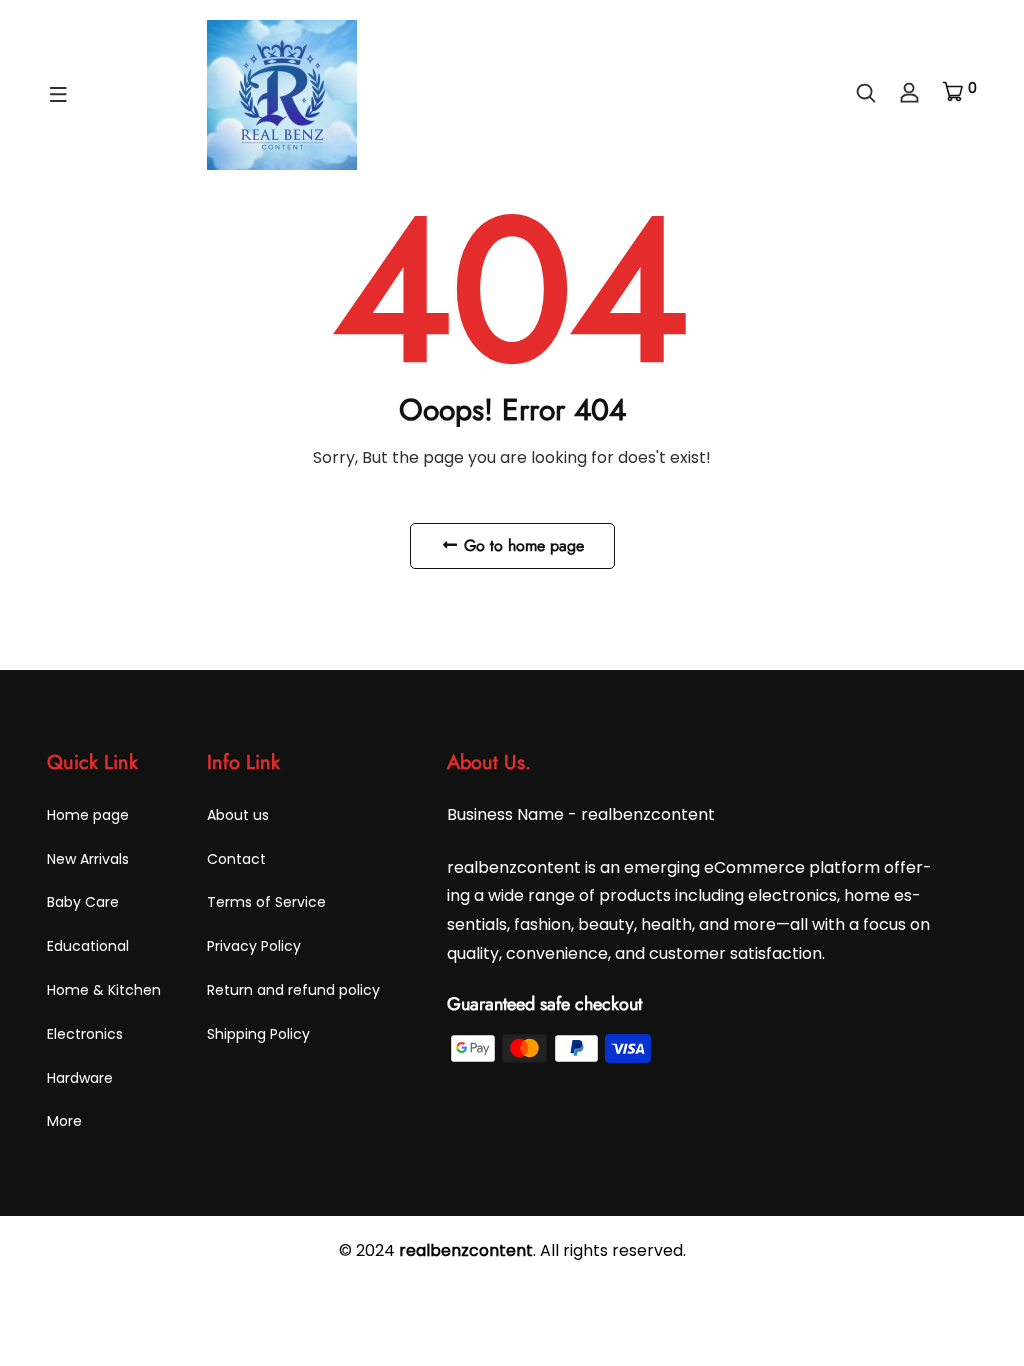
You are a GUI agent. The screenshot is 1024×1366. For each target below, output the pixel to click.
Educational (88, 946)
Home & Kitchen (104, 990)
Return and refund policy (293, 990)
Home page (88, 815)
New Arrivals (88, 859)
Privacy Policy (254, 946)
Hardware (80, 1078)
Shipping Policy (258, 1034)
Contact (236, 859)
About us (238, 815)
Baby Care (83, 902)
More (64, 1121)
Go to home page (521, 545)
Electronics (85, 1034)
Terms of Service (266, 902)
